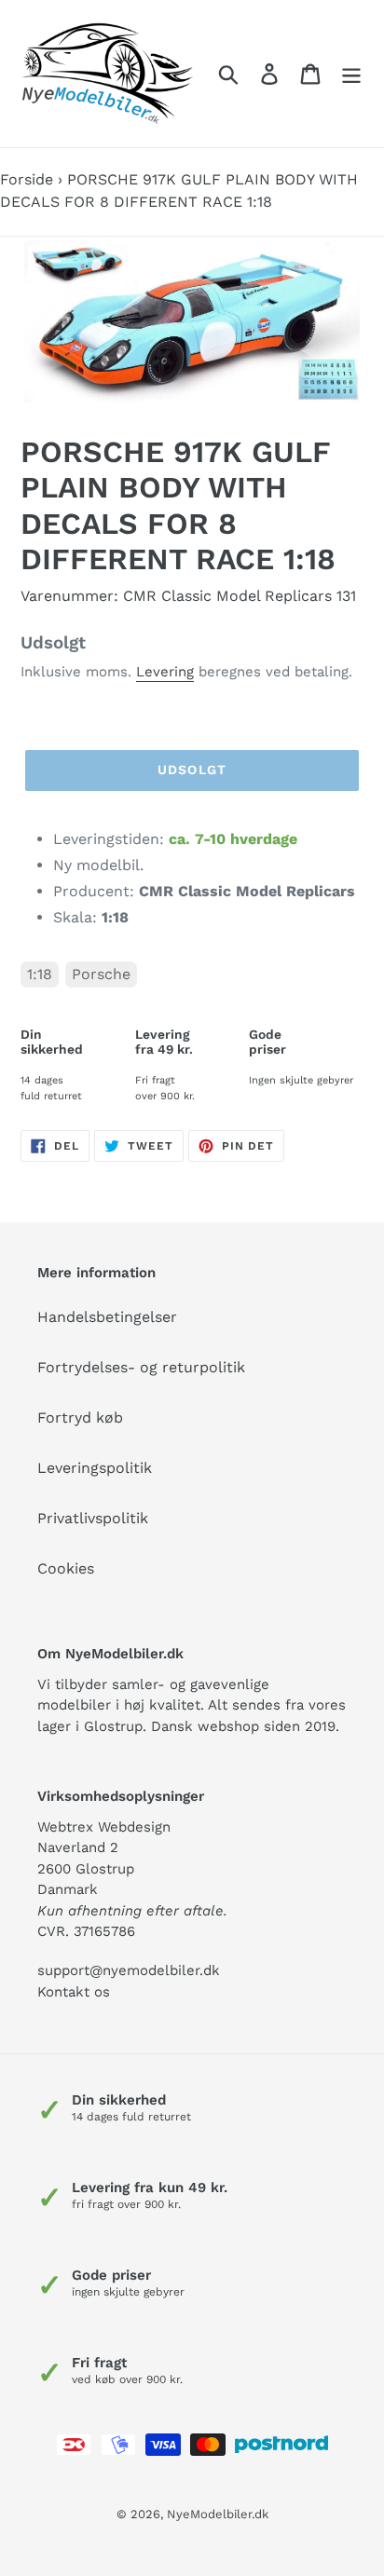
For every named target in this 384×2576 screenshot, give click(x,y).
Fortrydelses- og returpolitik (141, 1367)
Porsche (101, 974)
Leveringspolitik (95, 1468)
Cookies (66, 1568)
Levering (165, 672)
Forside (27, 179)
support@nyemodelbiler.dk (129, 1970)
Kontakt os (74, 1992)
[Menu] (351, 74)
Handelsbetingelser (107, 1317)
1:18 (40, 974)
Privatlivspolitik (93, 1518)
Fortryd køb (80, 1417)
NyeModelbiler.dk (218, 2514)
